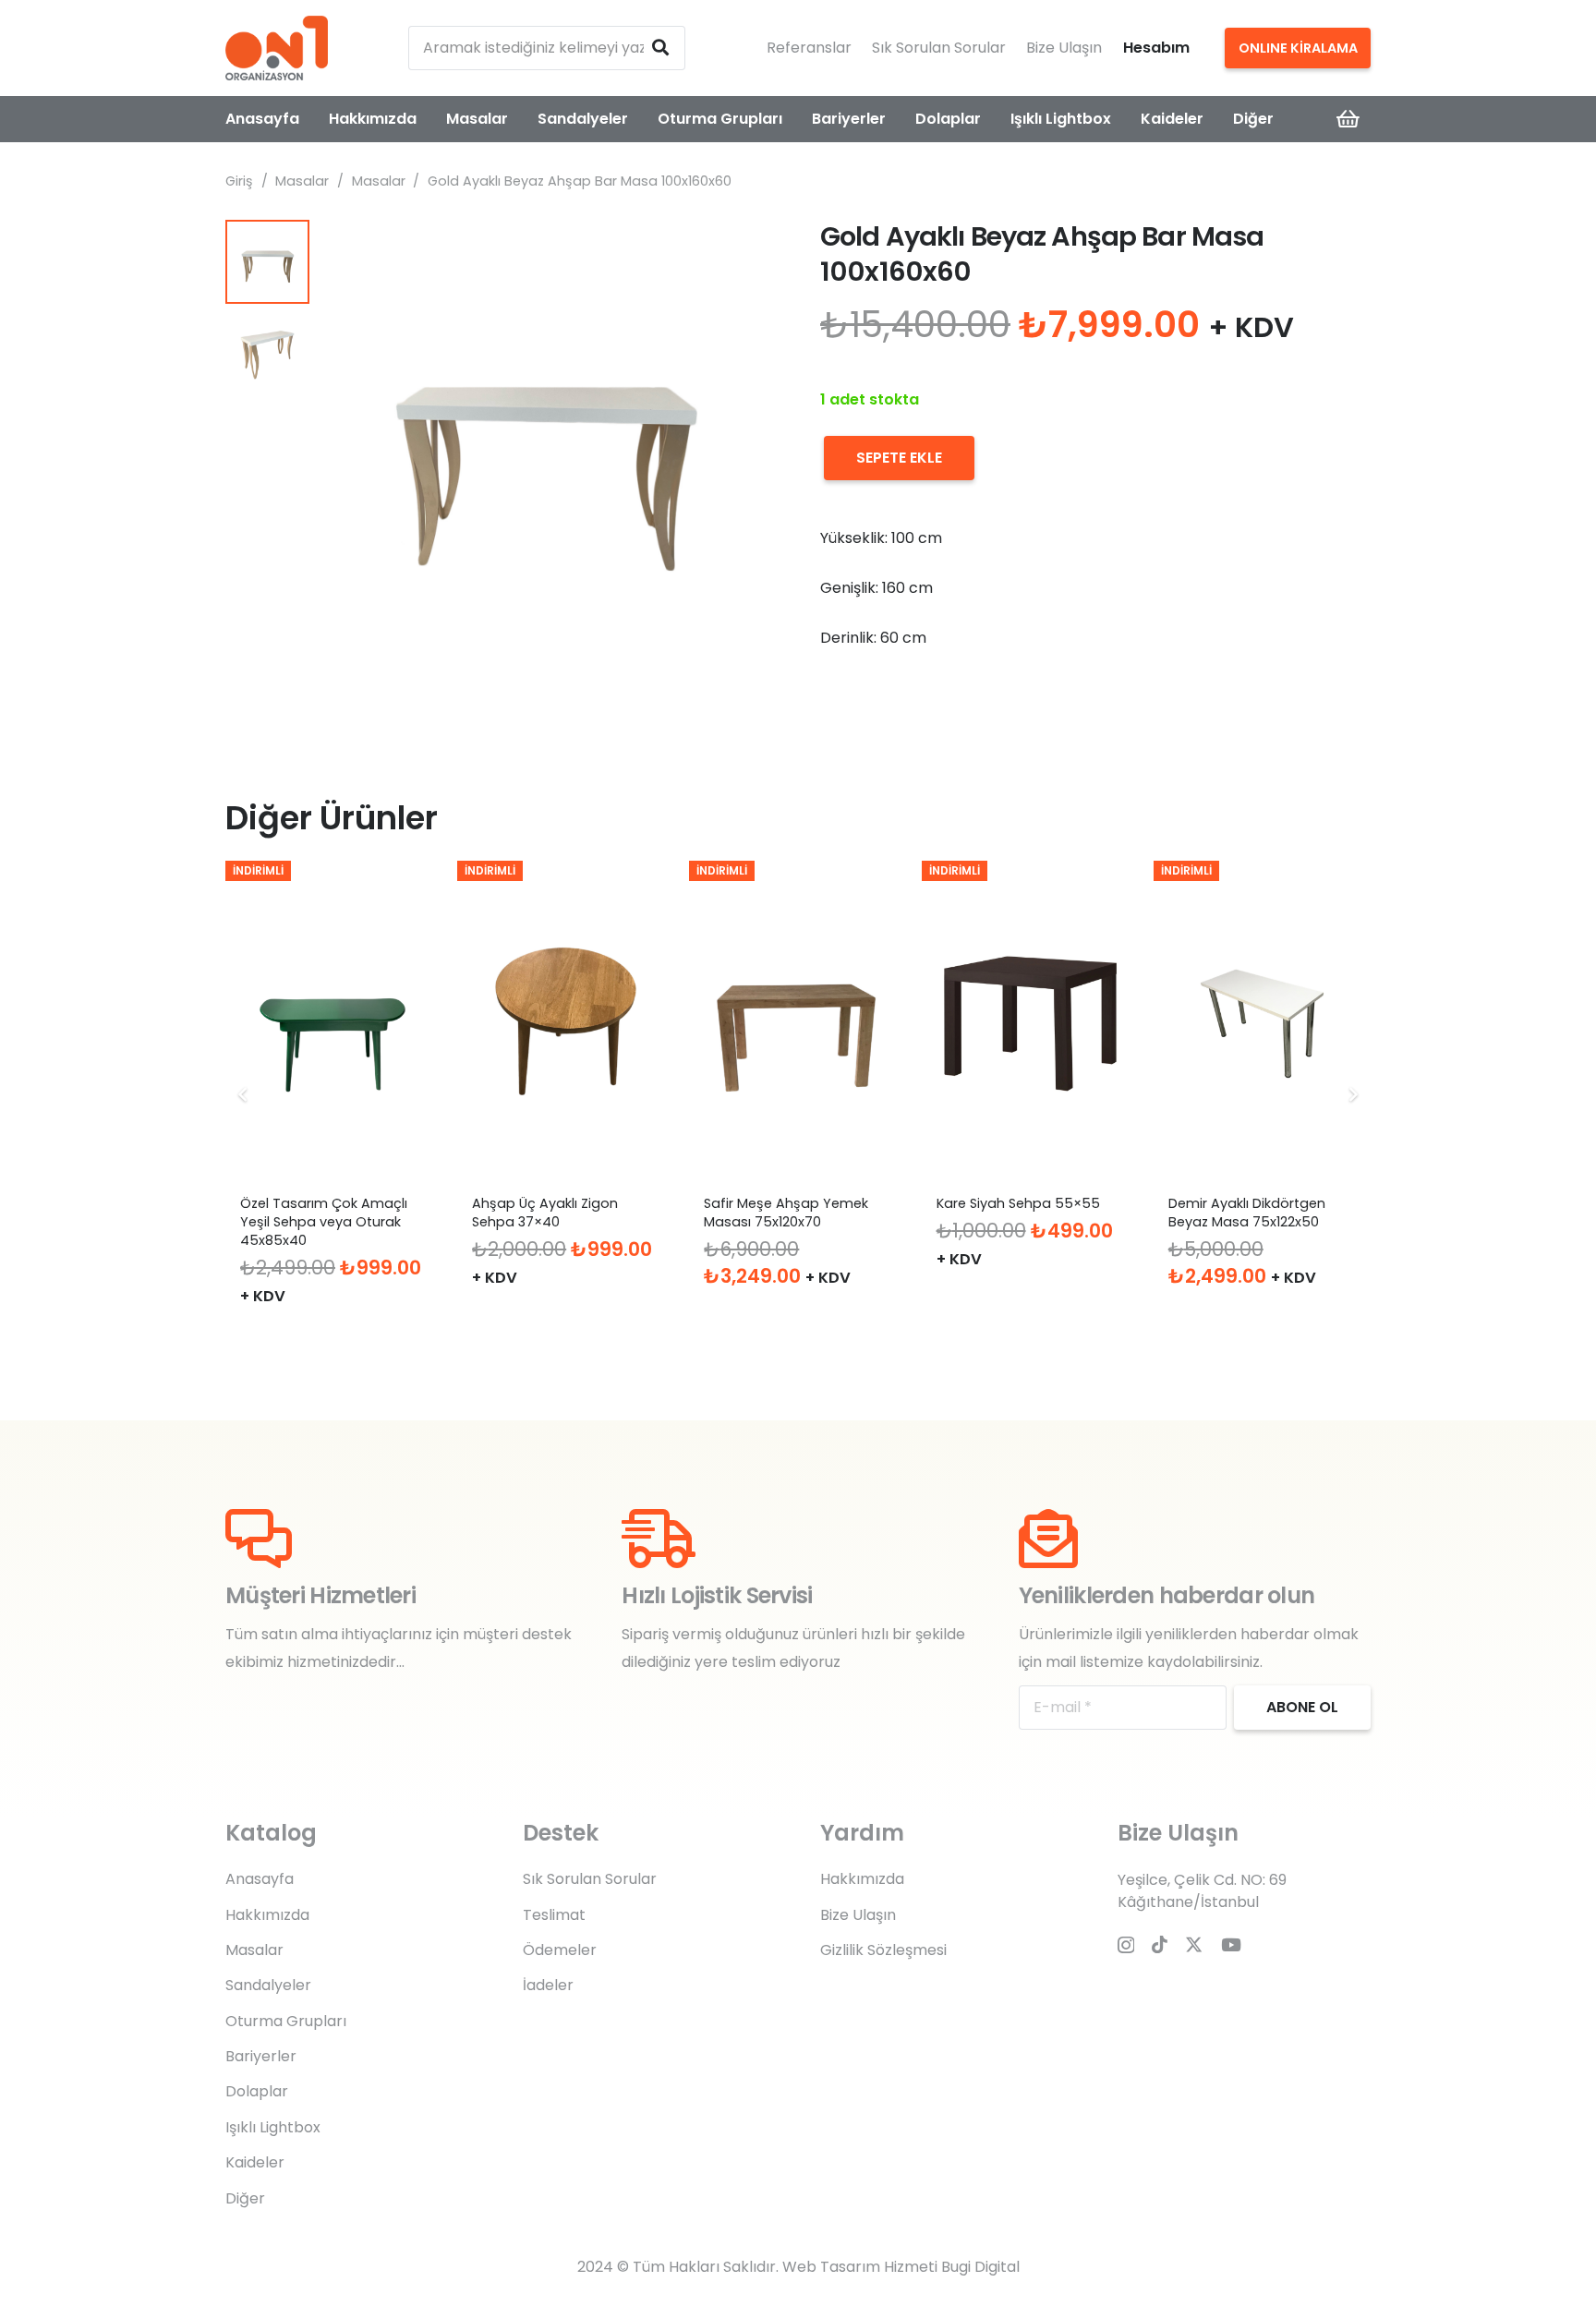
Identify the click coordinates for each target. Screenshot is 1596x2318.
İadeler (548, 1985)
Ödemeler (560, 1950)
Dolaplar (257, 2091)
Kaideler (255, 2162)
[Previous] (244, 1094)
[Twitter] (1194, 1944)
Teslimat (554, 1915)
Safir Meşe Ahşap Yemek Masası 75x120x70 (786, 1213)
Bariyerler (261, 2056)
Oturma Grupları (286, 2021)
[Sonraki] (1352, 1094)
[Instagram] (1126, 1945)
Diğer (245, 2198)
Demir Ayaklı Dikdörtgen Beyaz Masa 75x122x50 (1247, 1213)
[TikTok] (1160, 1944)
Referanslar (809, 48)
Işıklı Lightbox (273, 2127)
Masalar (302, 181)
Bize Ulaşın (1064, 48)
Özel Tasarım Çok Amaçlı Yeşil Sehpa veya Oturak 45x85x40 (324, 1222)
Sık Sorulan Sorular (939, 48)
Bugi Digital (980, 2267)
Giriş (239, 181)
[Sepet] (1348, 119)
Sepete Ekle (899, 458)
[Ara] (660, 48)
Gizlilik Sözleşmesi (883, 1950)
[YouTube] (1231, 1944)
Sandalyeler (268, 1985)
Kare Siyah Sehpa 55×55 (1018, 1203)
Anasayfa (260, 1879)
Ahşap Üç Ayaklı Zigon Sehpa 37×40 (545, 1213)
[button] (746, 249)
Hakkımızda (267, 1915)
